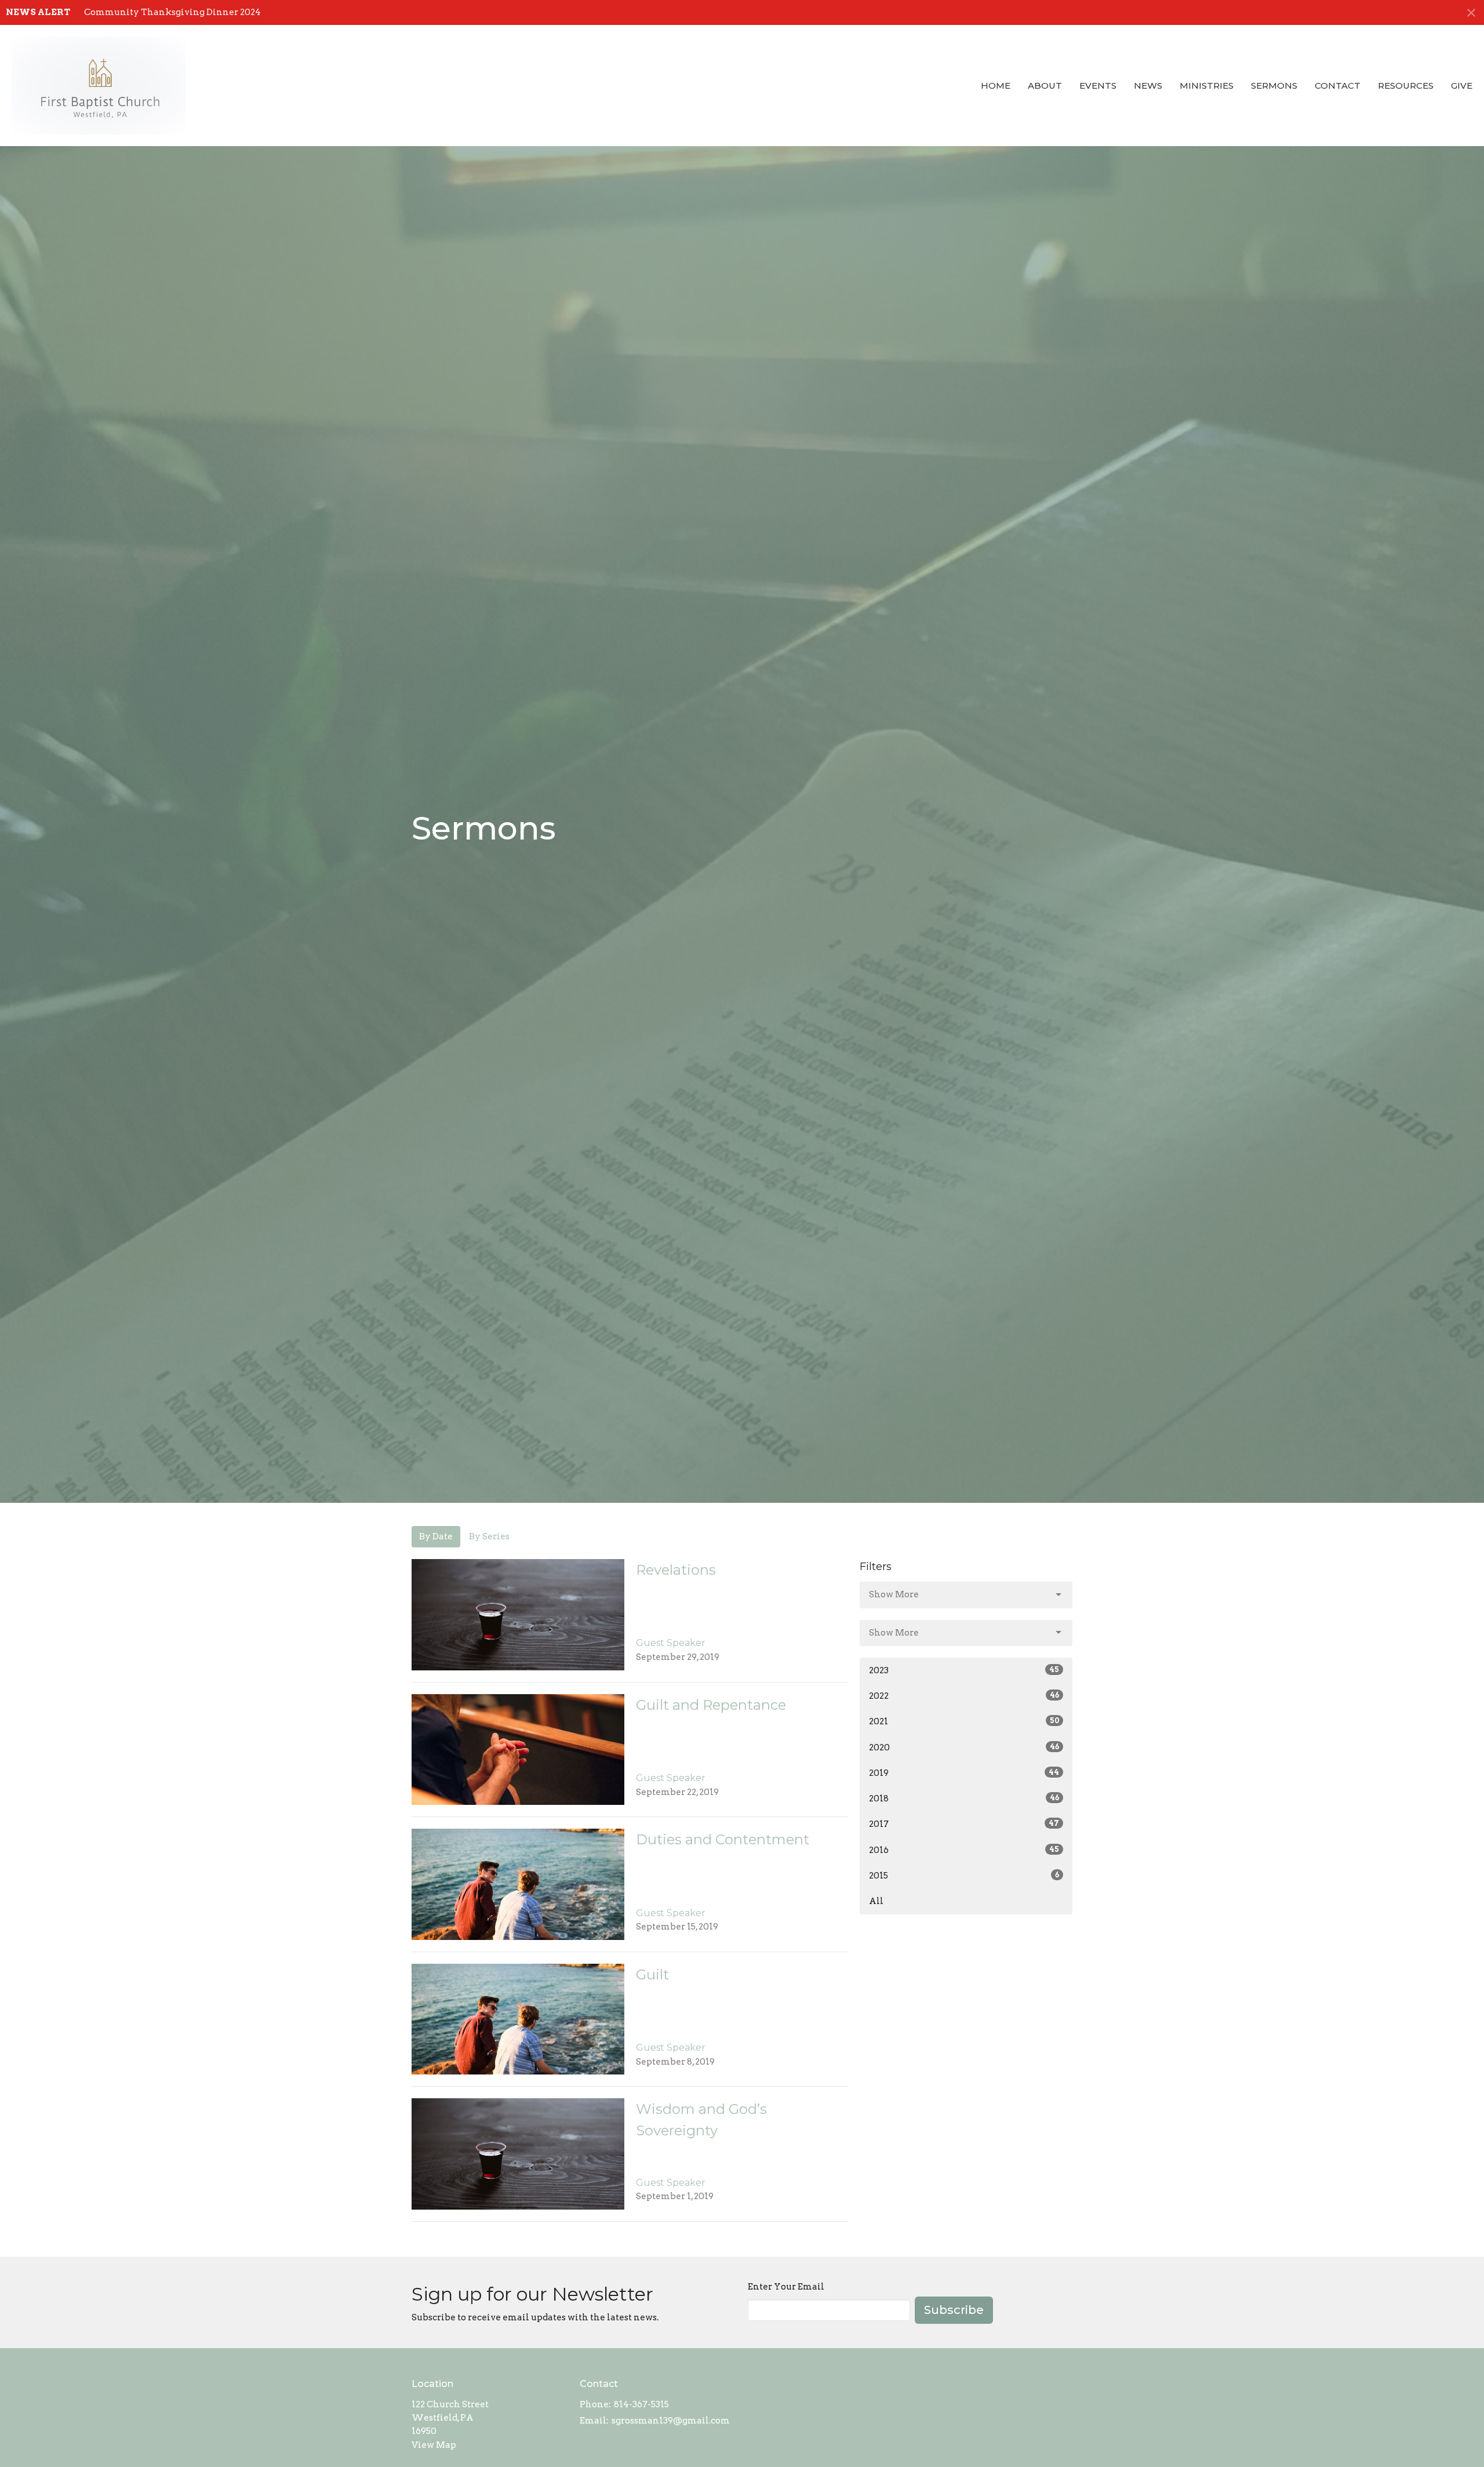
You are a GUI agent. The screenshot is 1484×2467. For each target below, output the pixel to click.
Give (1462, 86)
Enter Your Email (786, 2287)
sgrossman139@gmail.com (671, 2421)
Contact (1338, 86)
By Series (489, 1536)
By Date (436, 1536)
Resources (1406, 86)
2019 (964, 1773)
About (1045, 86)
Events (1098, 86)
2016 (964, 1850)
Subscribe (954, 2310)
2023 (964, 1670)
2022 (964, 1696)
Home (996, 86)
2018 (964, 1799)
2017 (964, 1824)
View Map (434, 2445)
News (1148, 86)
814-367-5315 (641, 2404)
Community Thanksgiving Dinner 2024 (172, 12)
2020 (964, 1747)
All (876, 1901)
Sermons (1274, 86)
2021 (964, 1721)
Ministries (1207, 86)
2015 (964, 1876)
